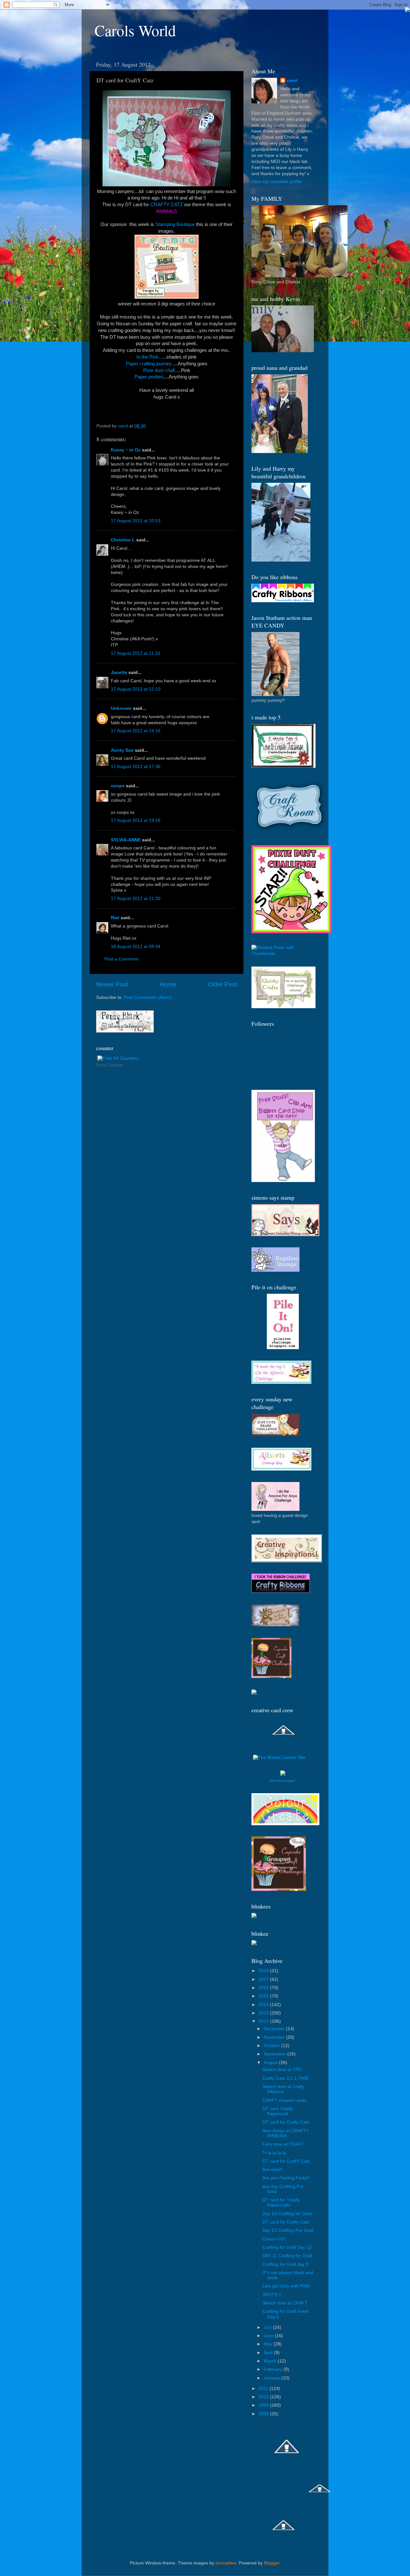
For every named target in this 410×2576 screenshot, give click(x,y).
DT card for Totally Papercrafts (281, 2203)
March (271, 2361)
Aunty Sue (122, 750)
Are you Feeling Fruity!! (286, 2178)
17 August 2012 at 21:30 (136, 899)
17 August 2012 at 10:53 (136, 521)
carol (292, 81)
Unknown (121, 708)
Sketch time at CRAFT (285, 2303)
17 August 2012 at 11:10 (135, 653)
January (272, 2378)
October (272, 2046)
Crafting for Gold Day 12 (287, 2247)
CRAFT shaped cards (284, 2100)
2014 (264, 2005)
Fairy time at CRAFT (283, 2144)
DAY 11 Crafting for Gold (287, 2256)
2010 (264, 2397)
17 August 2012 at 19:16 (136, 820)
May (269, 2344)
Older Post (222, 984)
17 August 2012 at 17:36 (136, 767)
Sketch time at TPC (282, 2070)
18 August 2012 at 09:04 (136, 947)
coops (118, 786)
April (269, 2353)
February (274, 2369)
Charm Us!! (274, 2239)
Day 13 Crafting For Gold (288, 2230)
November (275, 2037)
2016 (264, 1988)
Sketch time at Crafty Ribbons (283, 2089)
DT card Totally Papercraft (278, 2111)
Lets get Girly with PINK (286, 2286)
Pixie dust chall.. (160, 370)
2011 (264, 2389)
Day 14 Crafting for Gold (287, 2214)
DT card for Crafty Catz (286, 2122)
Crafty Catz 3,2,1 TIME (286, 2078)
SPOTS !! (272, 2295)
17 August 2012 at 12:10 (136, 689)
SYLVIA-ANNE (126, 840)
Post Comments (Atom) (148, 997)
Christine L (123, 540)
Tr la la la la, (275, 2153)
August (271, 2063)
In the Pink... (149, 357)
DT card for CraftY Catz (286, 2161)
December (275, 2029)
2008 (264, 2414)
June (269, 2336)
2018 (264, 1971)
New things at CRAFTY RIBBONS (286, 2133)
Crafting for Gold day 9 (285, 2264)
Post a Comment (121, 959)
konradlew (226, 2563)
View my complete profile (277, 182)
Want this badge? (283, 1781)
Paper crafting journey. (149, 364)
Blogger (272, 2563)
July (268, 2327)
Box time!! (272, 2170)
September (275, 2054)
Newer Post (112, 984)
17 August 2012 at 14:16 (136, 731)
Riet (115, 918)
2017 (264, 1979)
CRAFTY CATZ (167, 205)
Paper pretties (149, 377)
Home (168, 984)
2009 (264, 2405)
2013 (264, 2013)
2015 (264, 1996)
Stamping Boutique (176, 224)
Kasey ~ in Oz (126, 450)
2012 (264, 2021)
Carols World (135, 30)
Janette (119, 672)
